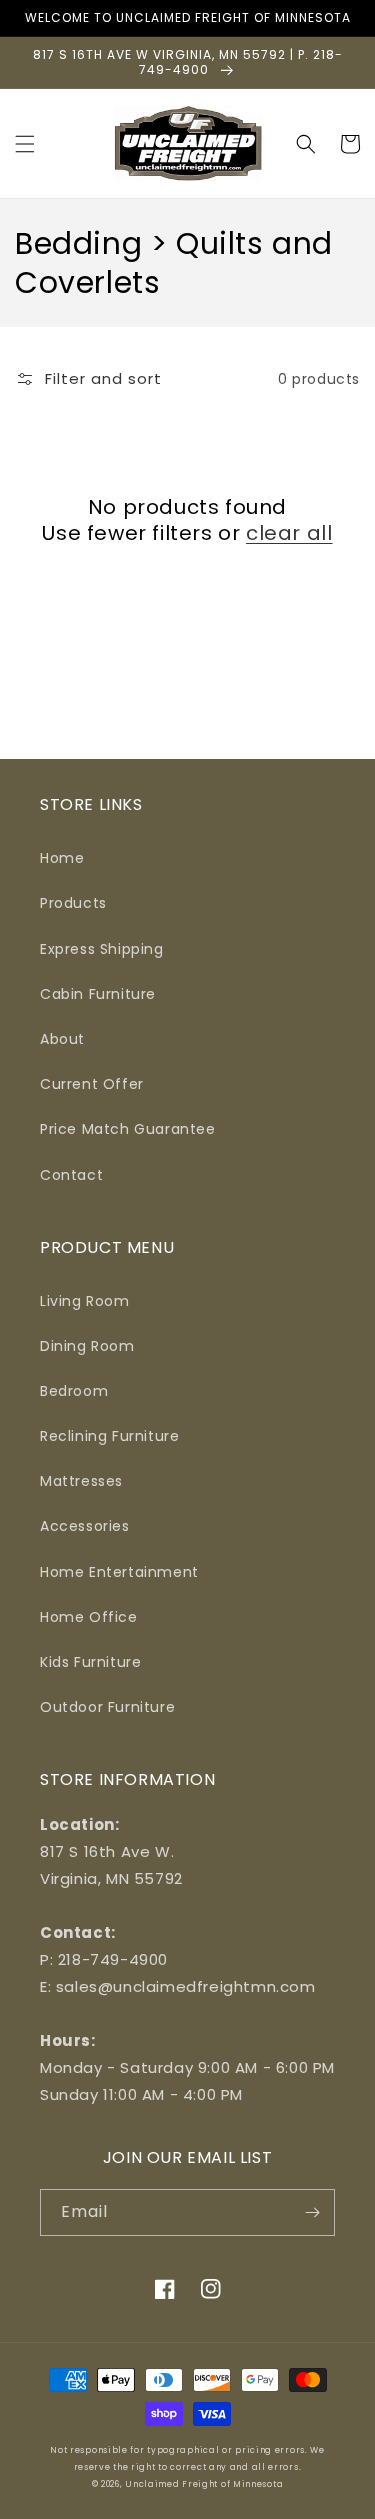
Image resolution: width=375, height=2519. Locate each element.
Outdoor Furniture (107, 1707)
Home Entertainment (119, 1572)
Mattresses (81, 1481)
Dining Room (87, 1346)
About (62, 1039)
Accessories (85, 1526)
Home (62, 858)
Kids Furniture (90, 1662)
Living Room (85, 1301)
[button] (25, 144)
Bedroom (74, 1391)
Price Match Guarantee (128, 1129)
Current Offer (92, 1084)
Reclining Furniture (109, 1436)
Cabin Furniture (98, 994)
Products (73, 903)
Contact (71, 1175)
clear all (289, 533)
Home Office (89, 1617)
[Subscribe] (312, 2212)
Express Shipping (102, 949)
